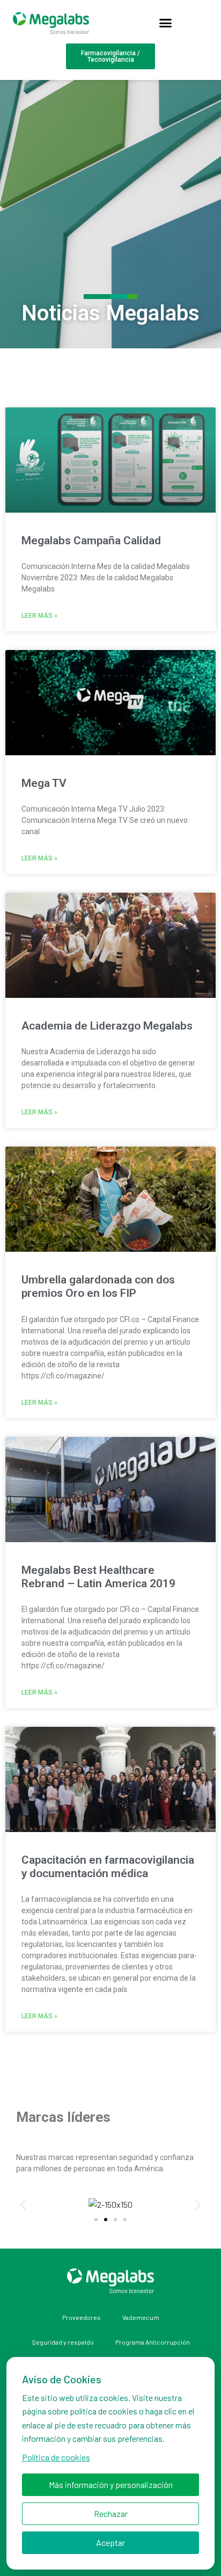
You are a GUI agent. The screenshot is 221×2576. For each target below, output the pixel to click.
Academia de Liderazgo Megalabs (107, 1026)
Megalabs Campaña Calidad (91, 541)
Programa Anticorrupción (153, 2342)
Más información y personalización (111, 2484)
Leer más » (39, 616)
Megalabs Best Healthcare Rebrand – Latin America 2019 (98, 1577)
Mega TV (44, 783)
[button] (166, 23)
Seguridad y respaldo (63, 2342)
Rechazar (111, 2513)
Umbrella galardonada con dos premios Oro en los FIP (98, 1286)
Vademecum (141, 2317)
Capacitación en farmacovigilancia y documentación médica (108, 1867)
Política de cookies (56, 2457)
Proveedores (82, 2317)
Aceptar (110, 2542)
